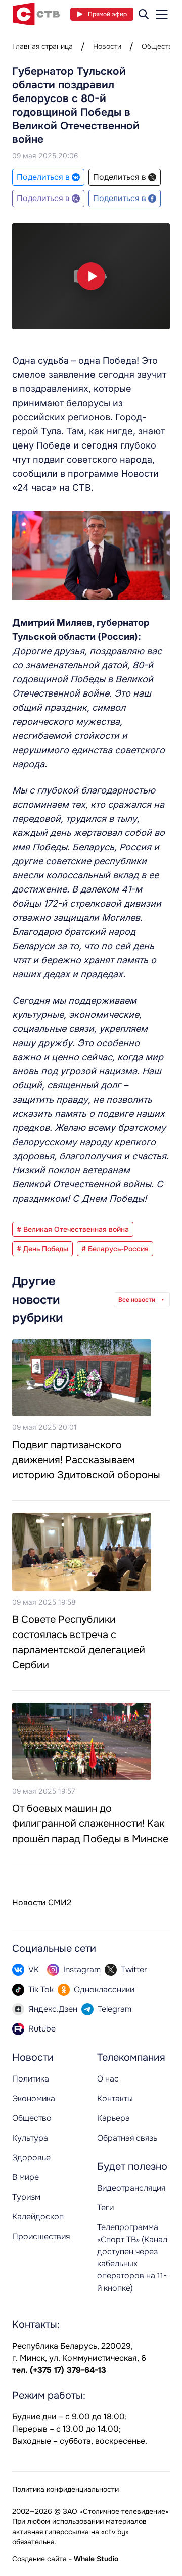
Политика (31, 2079)
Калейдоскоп (38, 2217)
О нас (108, 2079)
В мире (26, 2177)
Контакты (115, 2098)
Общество (159, 46)
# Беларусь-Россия (115, 1249)
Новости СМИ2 (42, 1902)
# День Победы (42, 1249)
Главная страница (42, 46)
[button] (91, 276)
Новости (107, 46)
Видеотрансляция (131, 2188)
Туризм (26, 2197)
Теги (105, 2208)
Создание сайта (39, 2559)
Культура (30, 2138)
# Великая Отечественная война (73, 1229)
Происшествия (41, 2236)
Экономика (34, 2098)
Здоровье (31, 2158)
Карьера (113, 2118)
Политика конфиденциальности (65, 2489)
